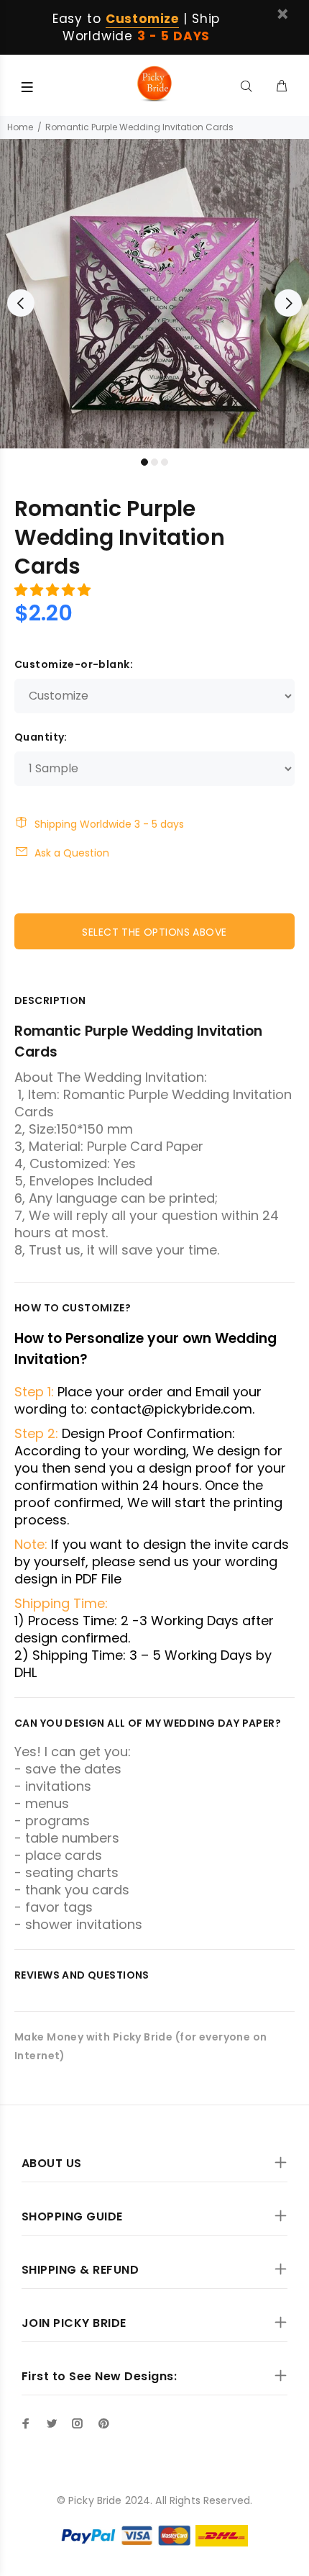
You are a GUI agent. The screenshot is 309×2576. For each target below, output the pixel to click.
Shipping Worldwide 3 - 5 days (109, 824)
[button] (54, 590)
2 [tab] (154, 462)
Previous (21, 303)
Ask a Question (72, 853)
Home (20, 127)
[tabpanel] (154, 294)
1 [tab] (144, 462)
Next (288, 303)
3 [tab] (165, 462)
